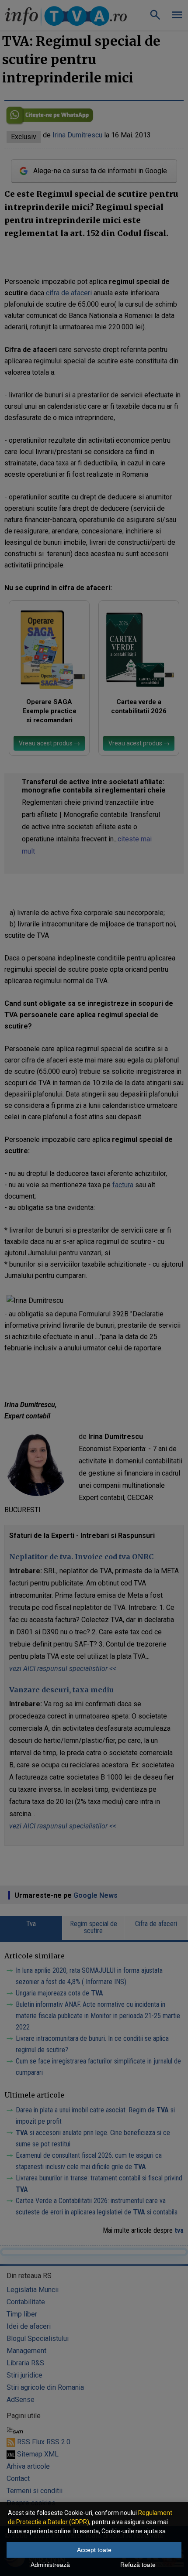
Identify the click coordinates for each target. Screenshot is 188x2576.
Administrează (50, 2565)
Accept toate (94, 2550)
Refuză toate (138, 2565)
